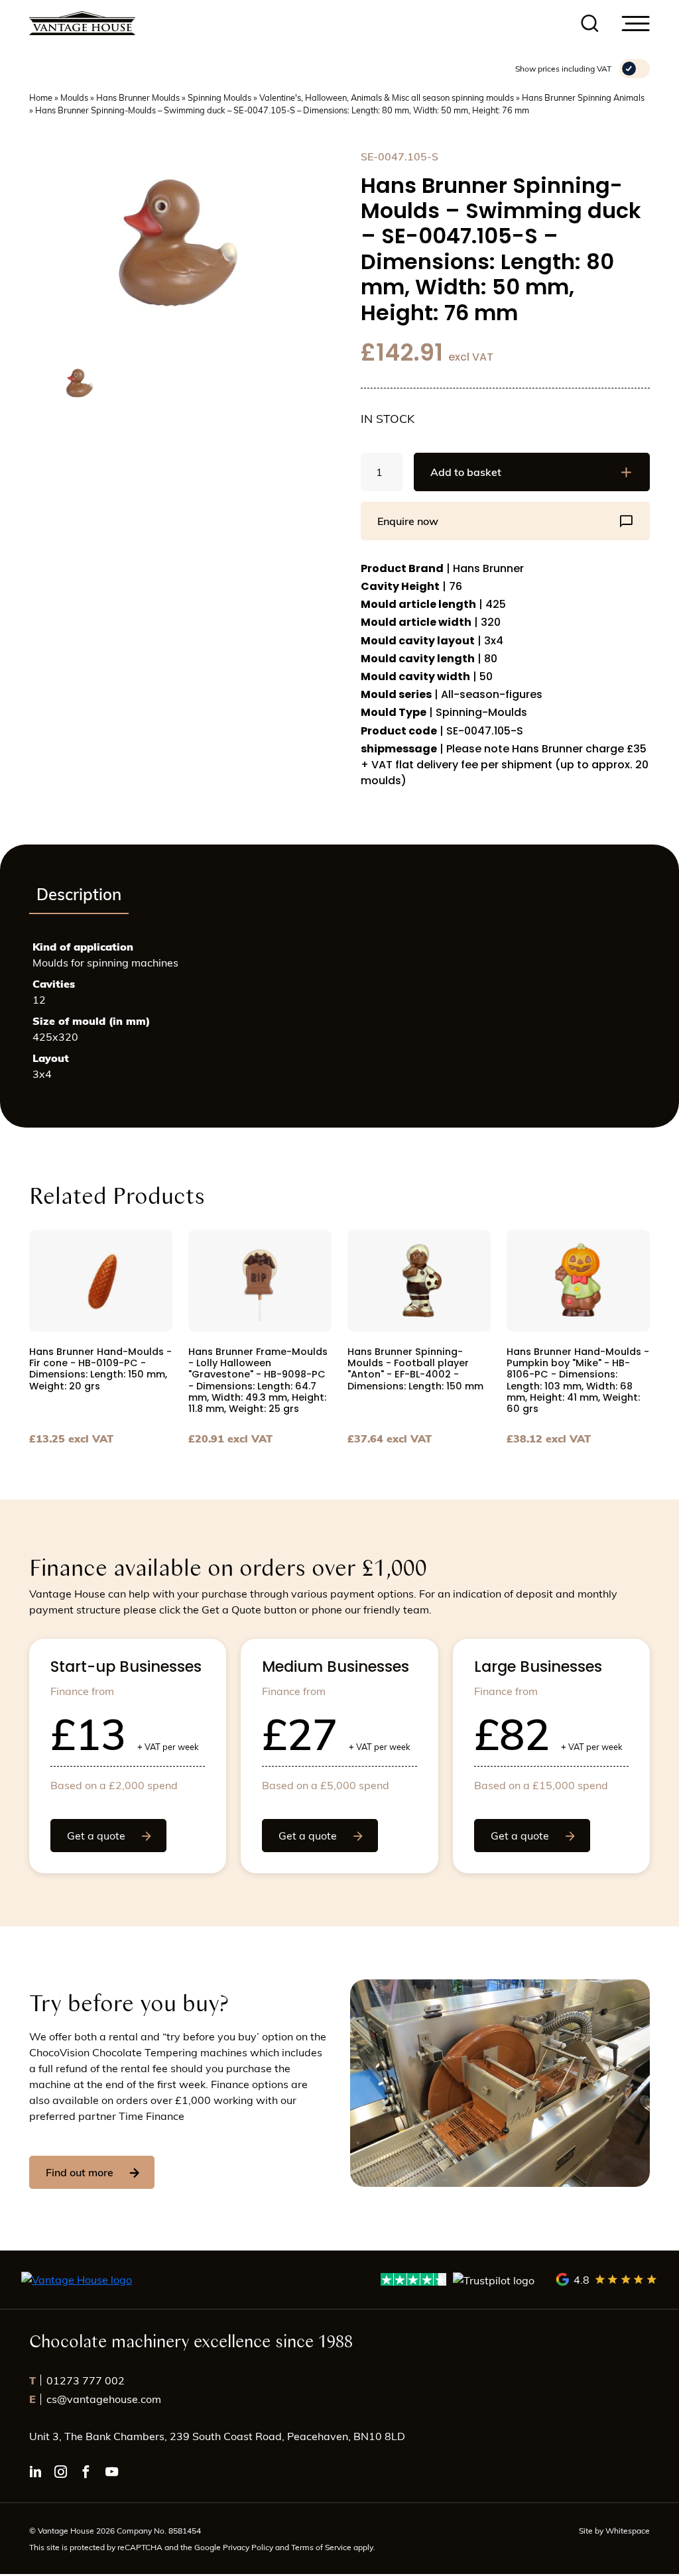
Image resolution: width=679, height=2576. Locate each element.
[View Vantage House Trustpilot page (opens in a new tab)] (458, 2279)
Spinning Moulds (219, 97)
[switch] (635, 69)
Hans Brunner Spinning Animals (583, 97)
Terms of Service (322, 2547)
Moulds (74, 97)
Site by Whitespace (614, 2530)
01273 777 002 (77, 2380)
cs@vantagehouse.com (95, 2399)
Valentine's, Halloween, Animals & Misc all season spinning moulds (387, 97)
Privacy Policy (248, 2547)
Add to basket (466, 472)
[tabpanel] (339, 1016)
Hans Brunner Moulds (138, 97)
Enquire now (408, 521)
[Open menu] (636, 24)
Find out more (80, 2172)
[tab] (79, 895)
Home (41, 97)
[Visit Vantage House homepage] (82, 23)
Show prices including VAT (563, 68)
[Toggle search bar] (590, 24)
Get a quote (96, 1835)
